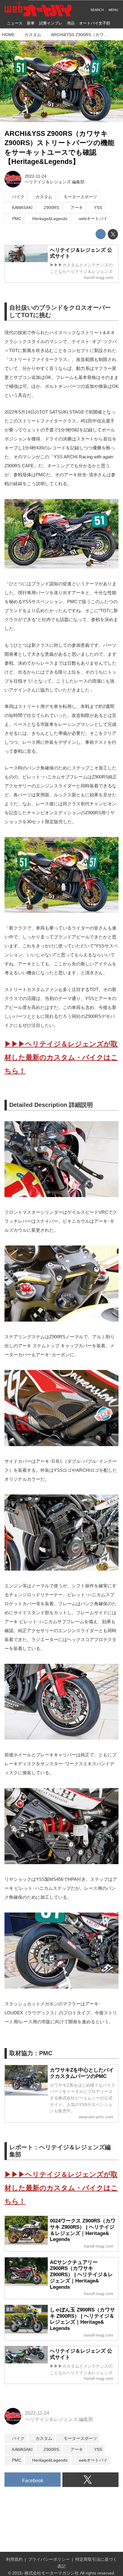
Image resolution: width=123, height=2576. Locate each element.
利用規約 (14, 2559)
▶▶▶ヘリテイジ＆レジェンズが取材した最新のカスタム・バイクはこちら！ (61, 1057)
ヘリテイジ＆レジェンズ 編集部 (55, 182)
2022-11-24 (36, 176)
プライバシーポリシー (49, 2559)
